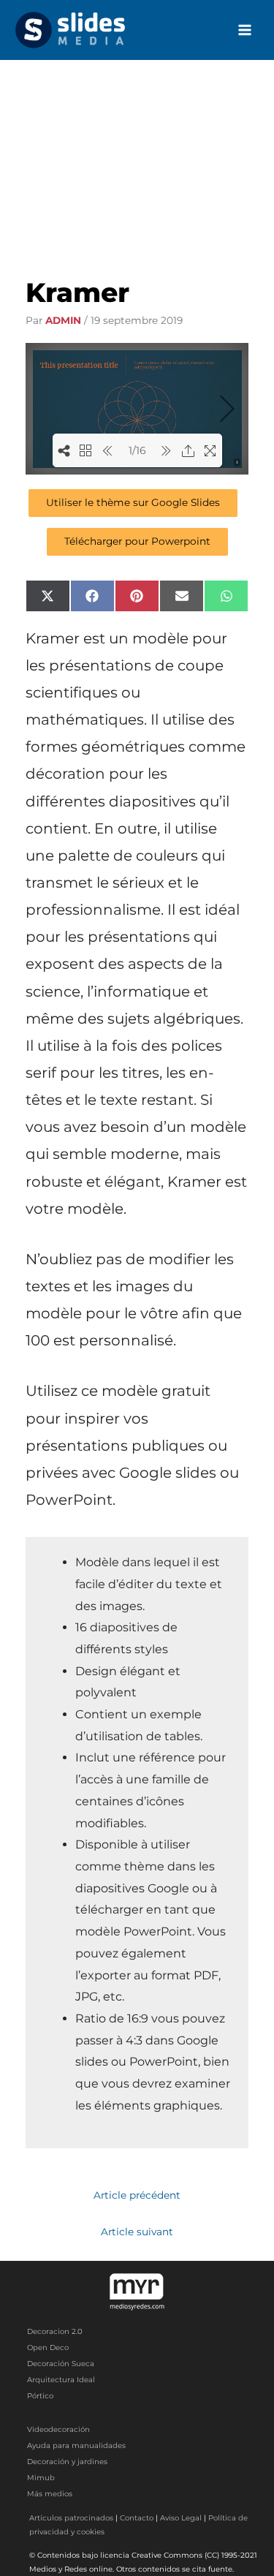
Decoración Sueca (61, 2364)
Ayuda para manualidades (76, 2445)
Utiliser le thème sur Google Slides (133, 502)
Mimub (41, 2478)
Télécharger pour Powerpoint (137, 541)
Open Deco (48, 2348)
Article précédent (137, 2195)
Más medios (50, 2494)
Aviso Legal (181, 2518)
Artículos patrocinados (71, 2518)
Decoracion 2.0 (55, 2331)
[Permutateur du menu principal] (245, 30)
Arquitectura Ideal (61, 2380)
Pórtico (40, 2396)
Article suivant (137, 2232)
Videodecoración (58, 2429)
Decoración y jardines (67, 2462)
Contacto (137, 2518)
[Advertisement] (137, 156)
